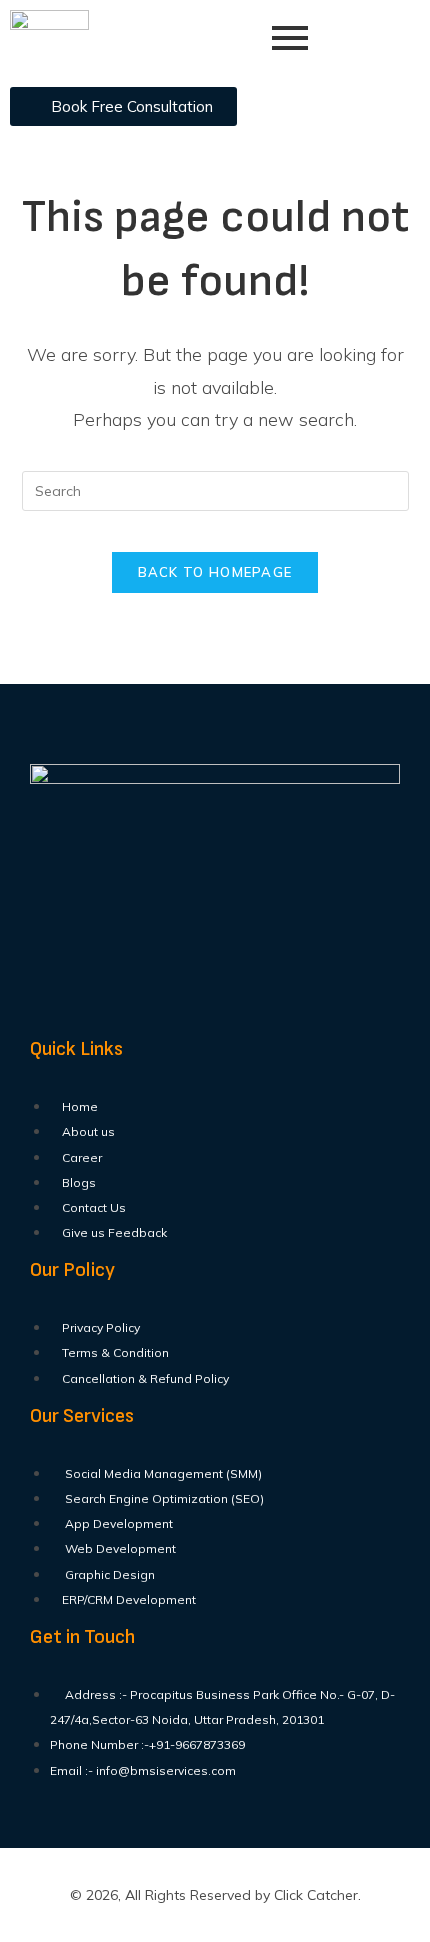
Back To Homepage (215, 572)
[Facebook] (55, 1006)
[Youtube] (114, 1006)
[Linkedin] (232, 1006)
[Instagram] (173, 1006)
